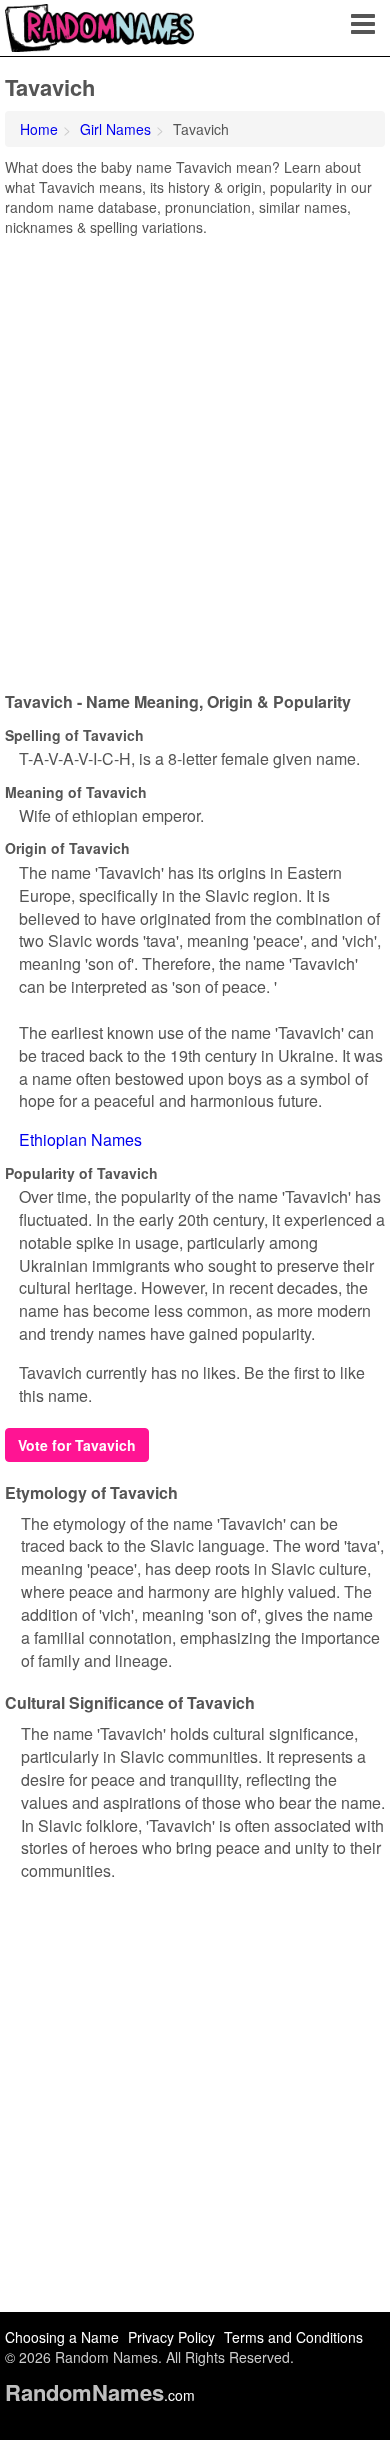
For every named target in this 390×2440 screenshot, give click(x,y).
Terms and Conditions (293, 2337)
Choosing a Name (62, 2337)
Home (39, 129)
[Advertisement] (195, 457)
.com (100, 2395)
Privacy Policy (171, 2337)
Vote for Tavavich (77, 1445)
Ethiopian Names (80, 1139)
